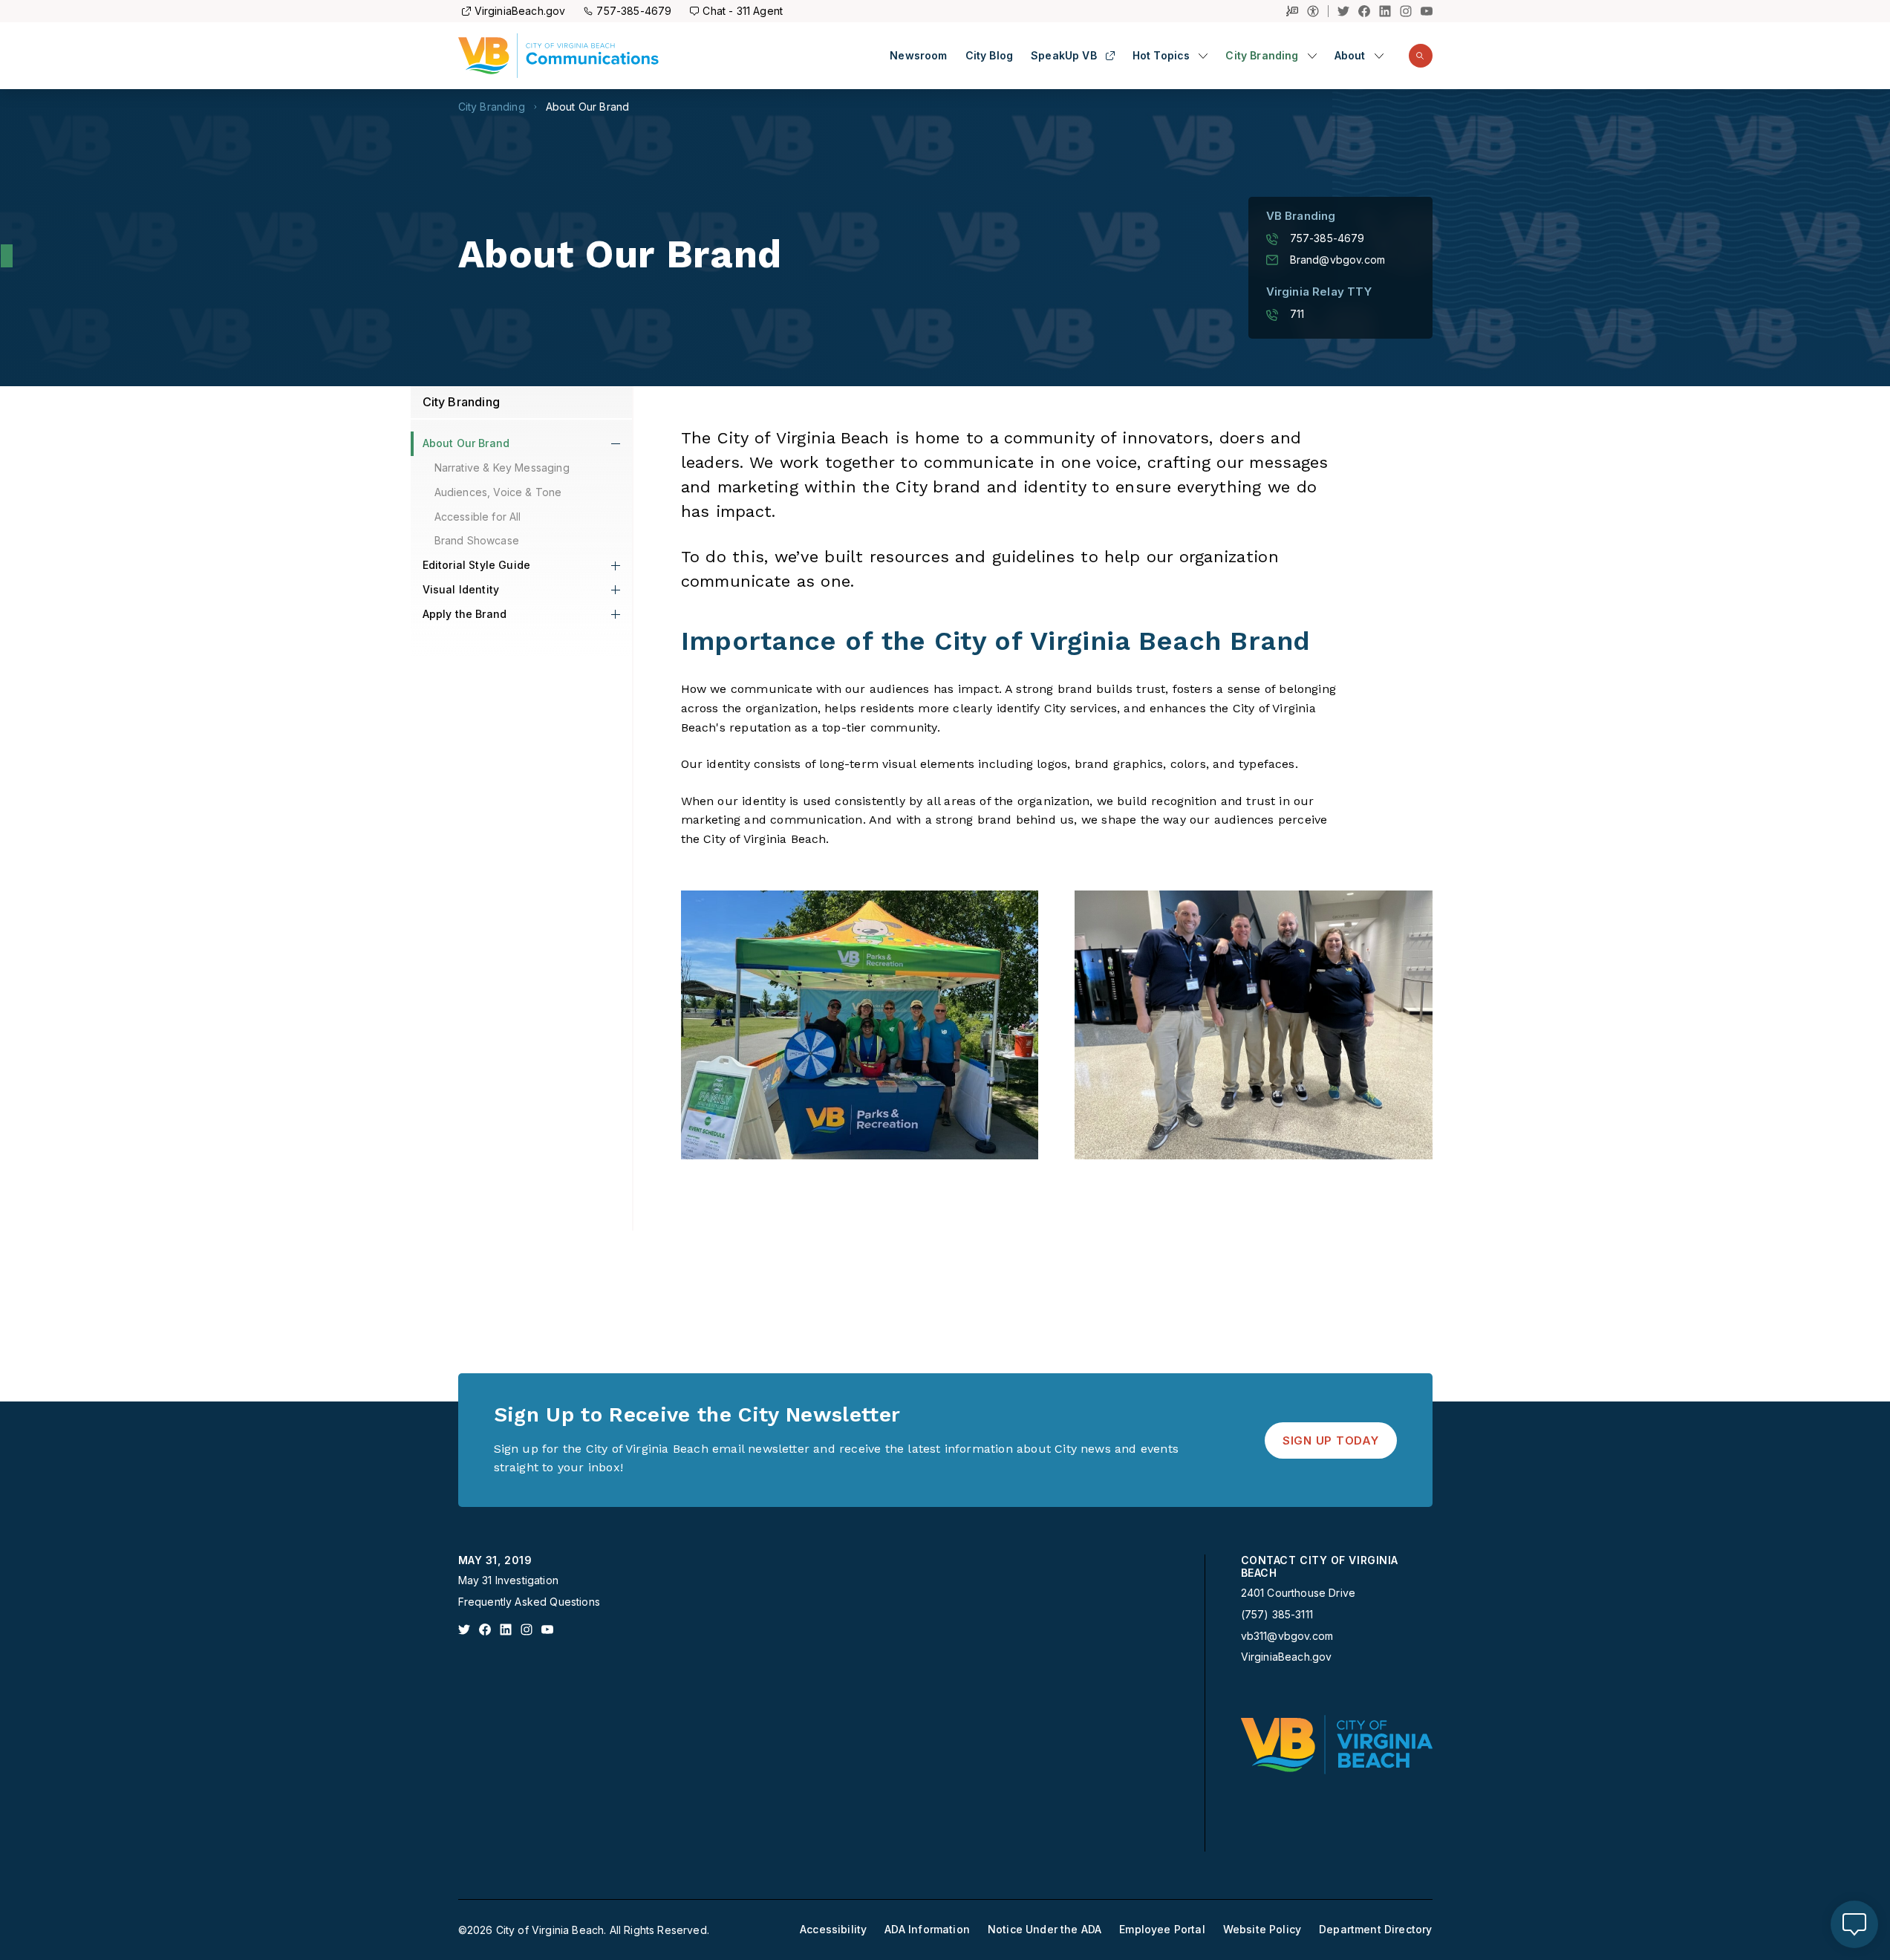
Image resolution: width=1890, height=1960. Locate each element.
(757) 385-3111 (1277, 1615)
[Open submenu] (1203, 56)
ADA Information (927, 1930)
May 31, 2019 (495, 1560)
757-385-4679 (634, 11)
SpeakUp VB (1064, 56)
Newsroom (918, 56)
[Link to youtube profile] (547, 1629)
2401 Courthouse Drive (1298, 1593)
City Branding (1262, 56)
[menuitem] (918, 56)
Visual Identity (461, 589)
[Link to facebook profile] (485, 1629)
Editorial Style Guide (477, 565)
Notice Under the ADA (1045, 1930)
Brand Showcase (477, 540)
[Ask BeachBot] (1854, 1924)
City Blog (990, 56)
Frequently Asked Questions (529, 1602)
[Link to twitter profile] (464, 1629)
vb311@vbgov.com (1287, 1636)
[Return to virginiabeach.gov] (1337, 1745)
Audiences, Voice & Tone (498, 492)
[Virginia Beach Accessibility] (1318, 11)
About (1350, 56)
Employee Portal (1162, 1930)
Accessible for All (478, 517)
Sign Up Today (1331, 1440)
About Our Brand (588, 107)
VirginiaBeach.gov (520, 11)
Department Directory (1375, 1930)
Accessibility (833, 1930)
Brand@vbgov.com (1338, 260)
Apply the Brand (465, 614)
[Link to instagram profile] (527, 1629)
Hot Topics (1161, 56)
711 (1297, 314)
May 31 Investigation (508, 1580)
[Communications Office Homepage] (559, 56)
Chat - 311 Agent (743, 11)
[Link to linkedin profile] (506, 1629)
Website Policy (1262, 1930)
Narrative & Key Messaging (502, 468)
